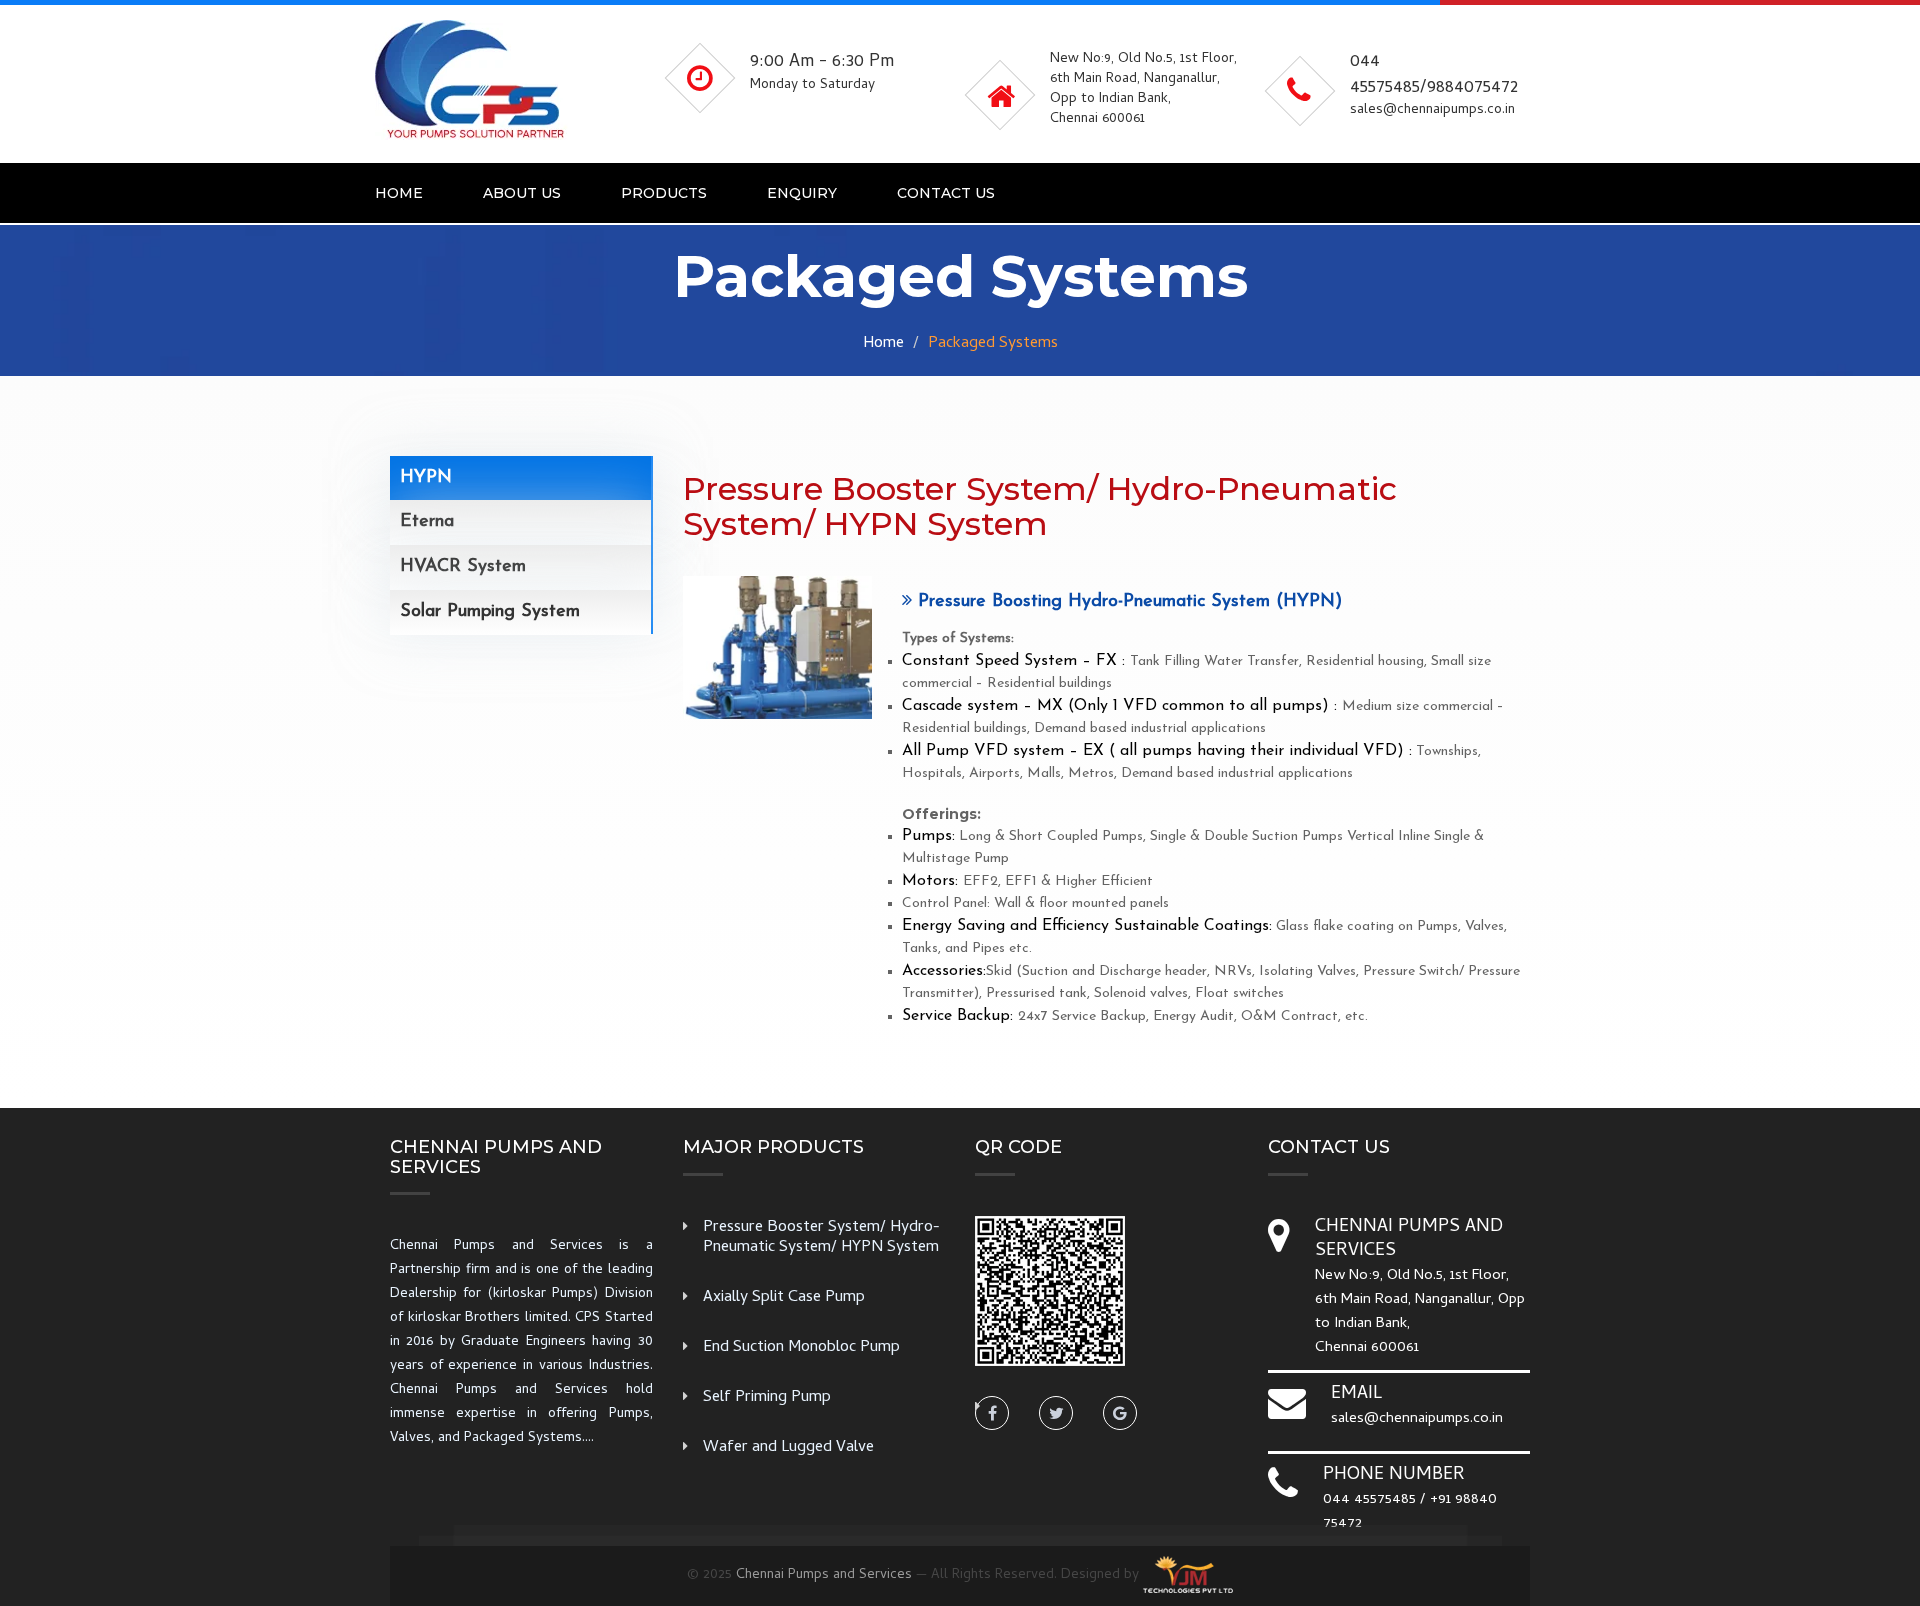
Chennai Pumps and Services (824, 1575)
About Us (522, 193)
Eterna (427, 522)
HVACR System (463, 567)
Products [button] (664, 193)
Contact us (946, 193)
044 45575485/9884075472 (1434, 75)
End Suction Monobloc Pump (801, 1348)
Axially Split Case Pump (784, 1298)
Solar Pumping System (490, 612)
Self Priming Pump (767, 1398)
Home (399, 193)
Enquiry (802, 193)
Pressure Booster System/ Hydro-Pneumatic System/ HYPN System (821, 1238)
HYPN (426, 478)
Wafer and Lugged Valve (788, 1448)
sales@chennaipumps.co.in (1417, 1419)
